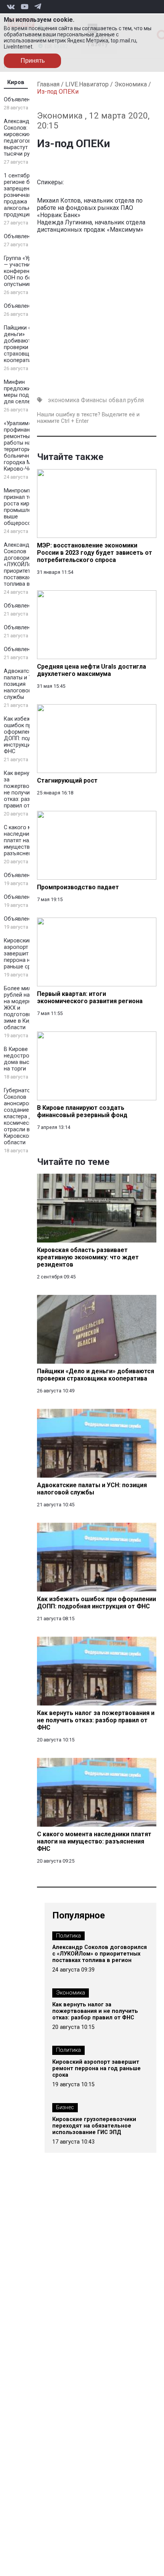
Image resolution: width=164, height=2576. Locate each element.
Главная (48, 84)
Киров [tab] (16, 82)
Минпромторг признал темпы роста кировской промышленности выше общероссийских (27, 507)
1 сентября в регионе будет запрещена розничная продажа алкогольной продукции (23, 195)
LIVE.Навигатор (87, 84)
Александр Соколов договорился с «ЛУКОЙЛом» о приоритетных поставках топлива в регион (27, 564)
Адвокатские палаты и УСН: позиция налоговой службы (22, 684)
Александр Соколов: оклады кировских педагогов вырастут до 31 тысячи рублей (26, 138)
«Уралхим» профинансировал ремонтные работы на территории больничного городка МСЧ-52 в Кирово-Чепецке (28, 446)
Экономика (131, 84)
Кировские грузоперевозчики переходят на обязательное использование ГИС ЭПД (94, 2126)
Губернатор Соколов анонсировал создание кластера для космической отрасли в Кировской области (21, 1117)
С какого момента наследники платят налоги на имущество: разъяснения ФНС (27, 841)
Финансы (94, 400)
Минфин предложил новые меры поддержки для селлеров (28, 392)
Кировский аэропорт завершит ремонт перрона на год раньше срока (27, 954)
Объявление (20, 100)
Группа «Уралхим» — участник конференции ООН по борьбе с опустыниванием (27, 271)
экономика (64, 400)
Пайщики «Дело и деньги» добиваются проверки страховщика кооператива (27, 344)
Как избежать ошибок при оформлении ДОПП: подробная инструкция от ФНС (27, 735)
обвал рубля (126, 400)
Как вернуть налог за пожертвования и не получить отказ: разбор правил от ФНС (28, 789)
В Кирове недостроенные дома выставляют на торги (28, 1059)
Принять (33, 61)
